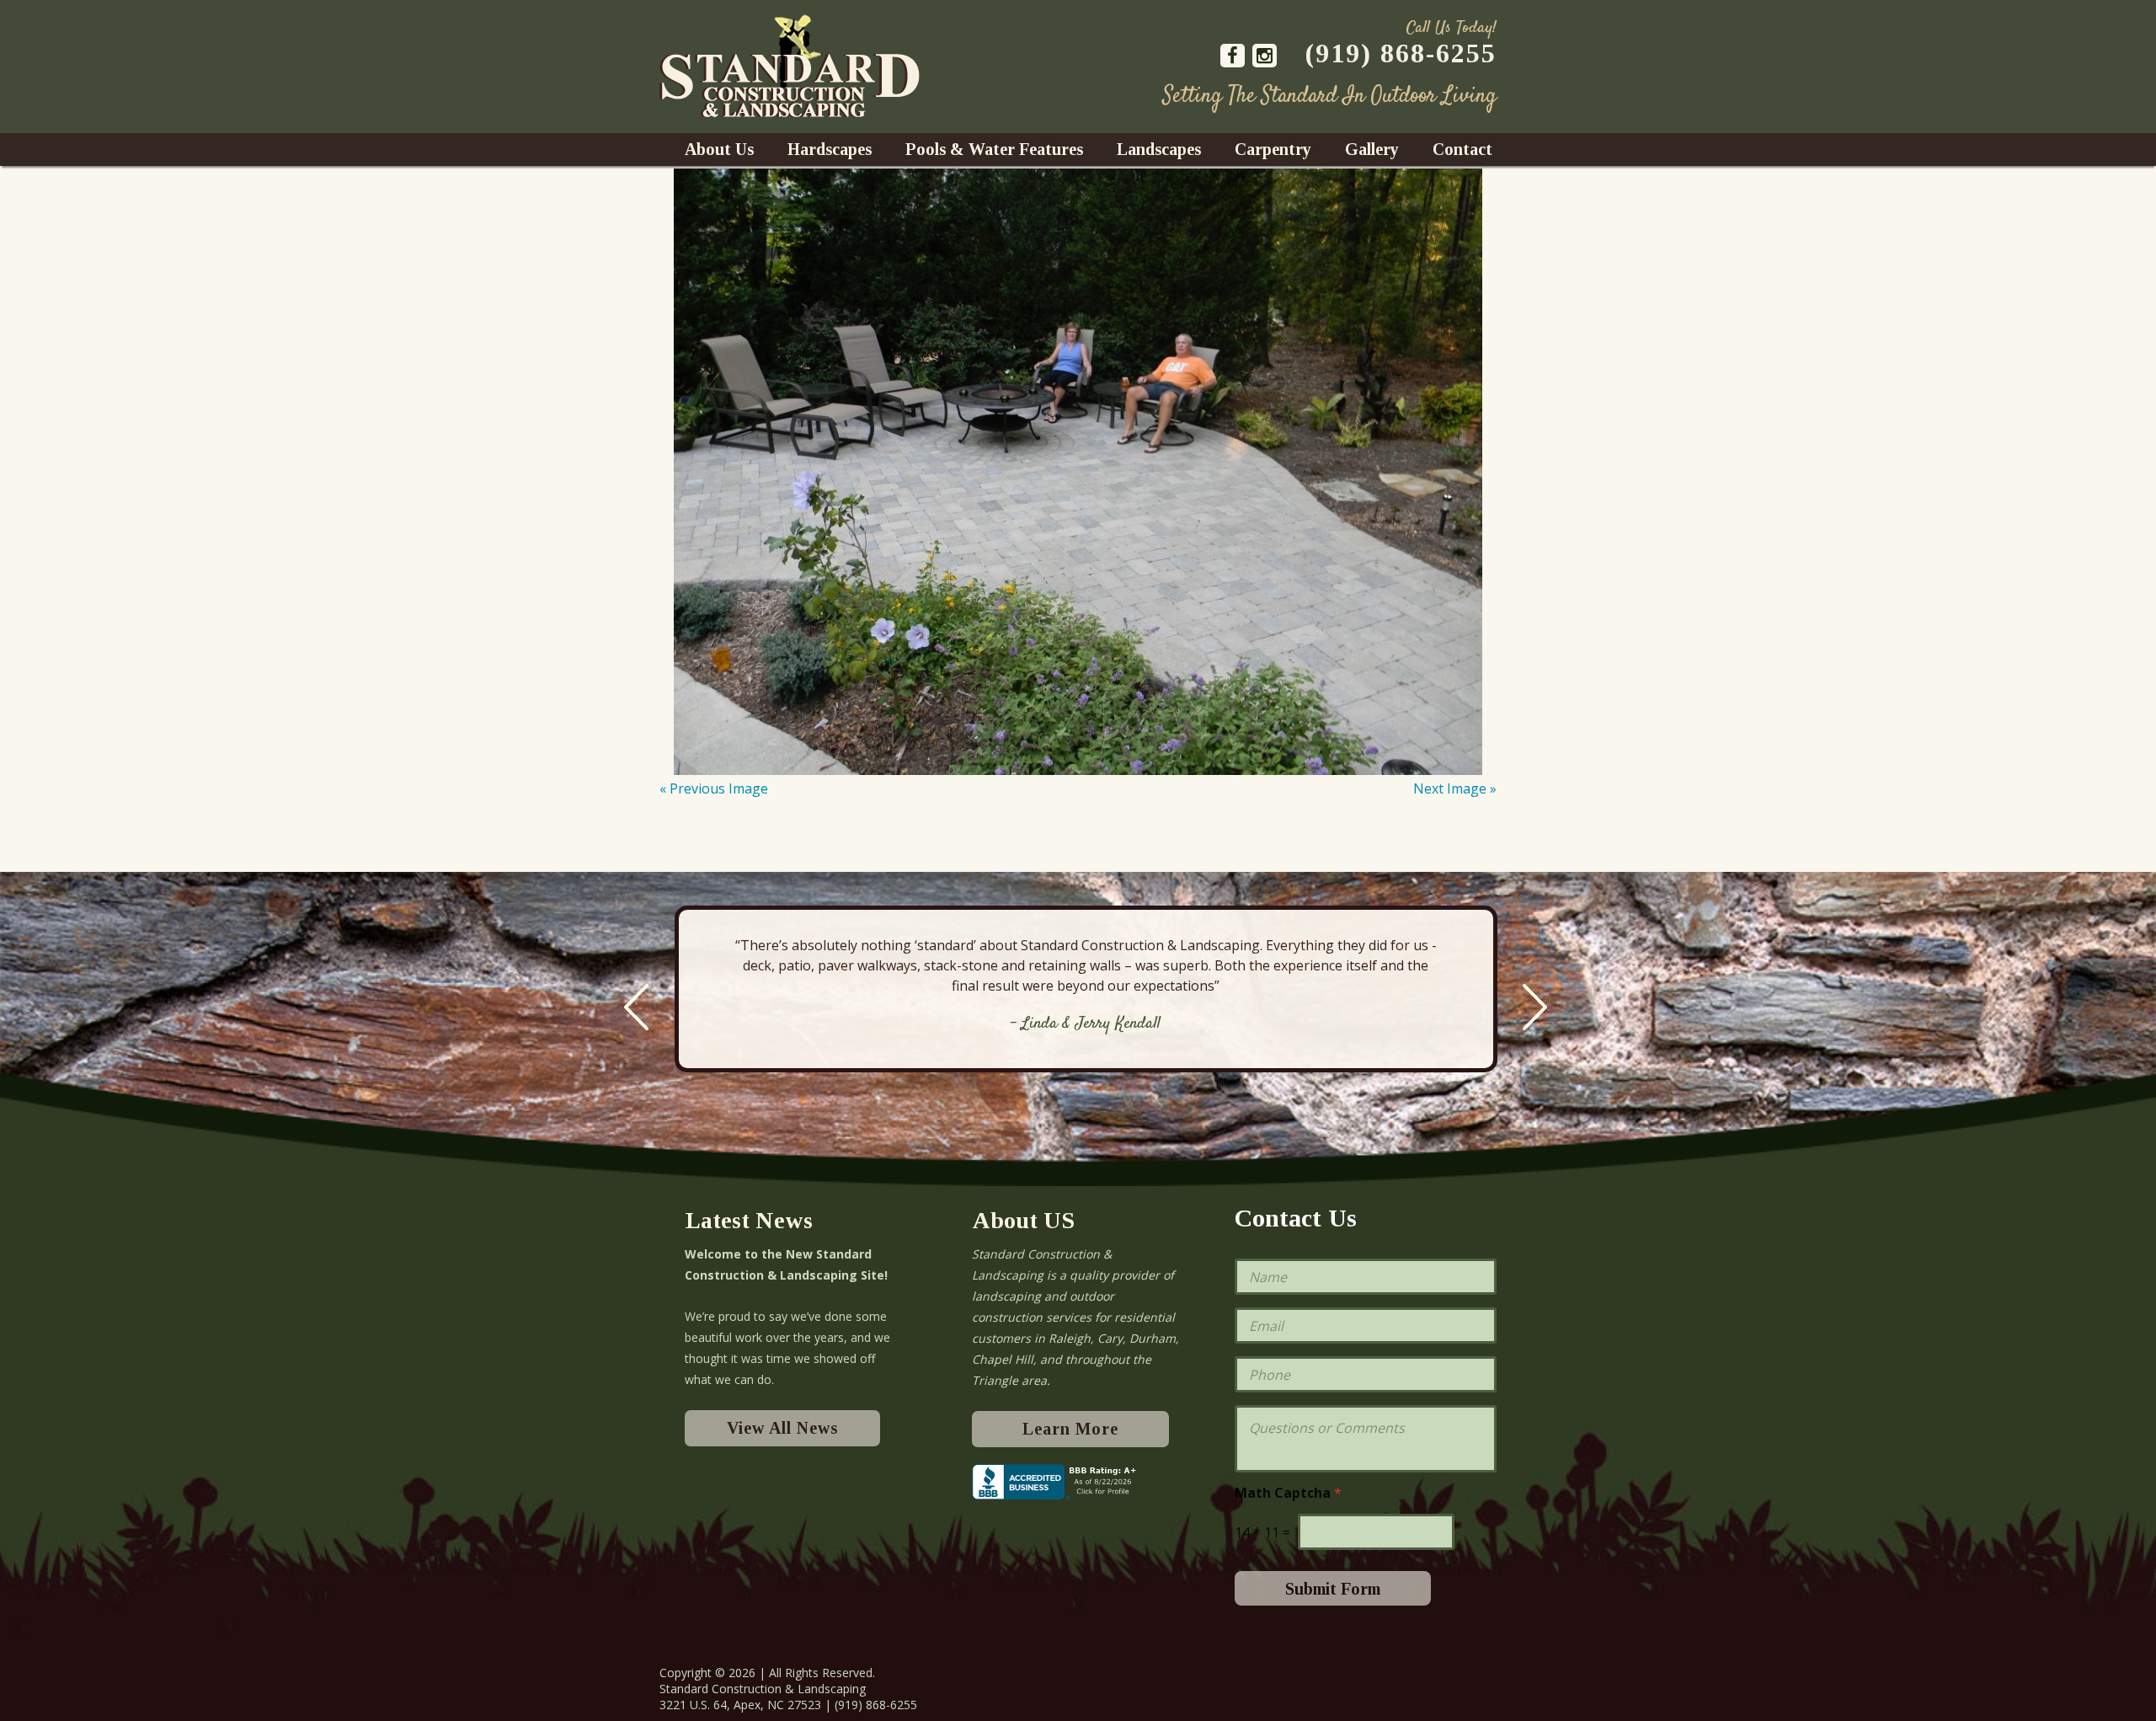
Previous (636, 1007)
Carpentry (1273, 149)
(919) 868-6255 (1401, 53)
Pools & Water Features (994, 149)
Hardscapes (830, 149)
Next (1535, 1007)
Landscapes (1159, 149)
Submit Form (1333, 1589)
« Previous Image (714, 788)
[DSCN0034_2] (1078, 472)
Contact (1462, 149)
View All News (782, 1428)
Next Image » (1455, 788)
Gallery (1372, 149)
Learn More (1070, 1429)
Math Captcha (1288, 1493)
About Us (719, 149)
